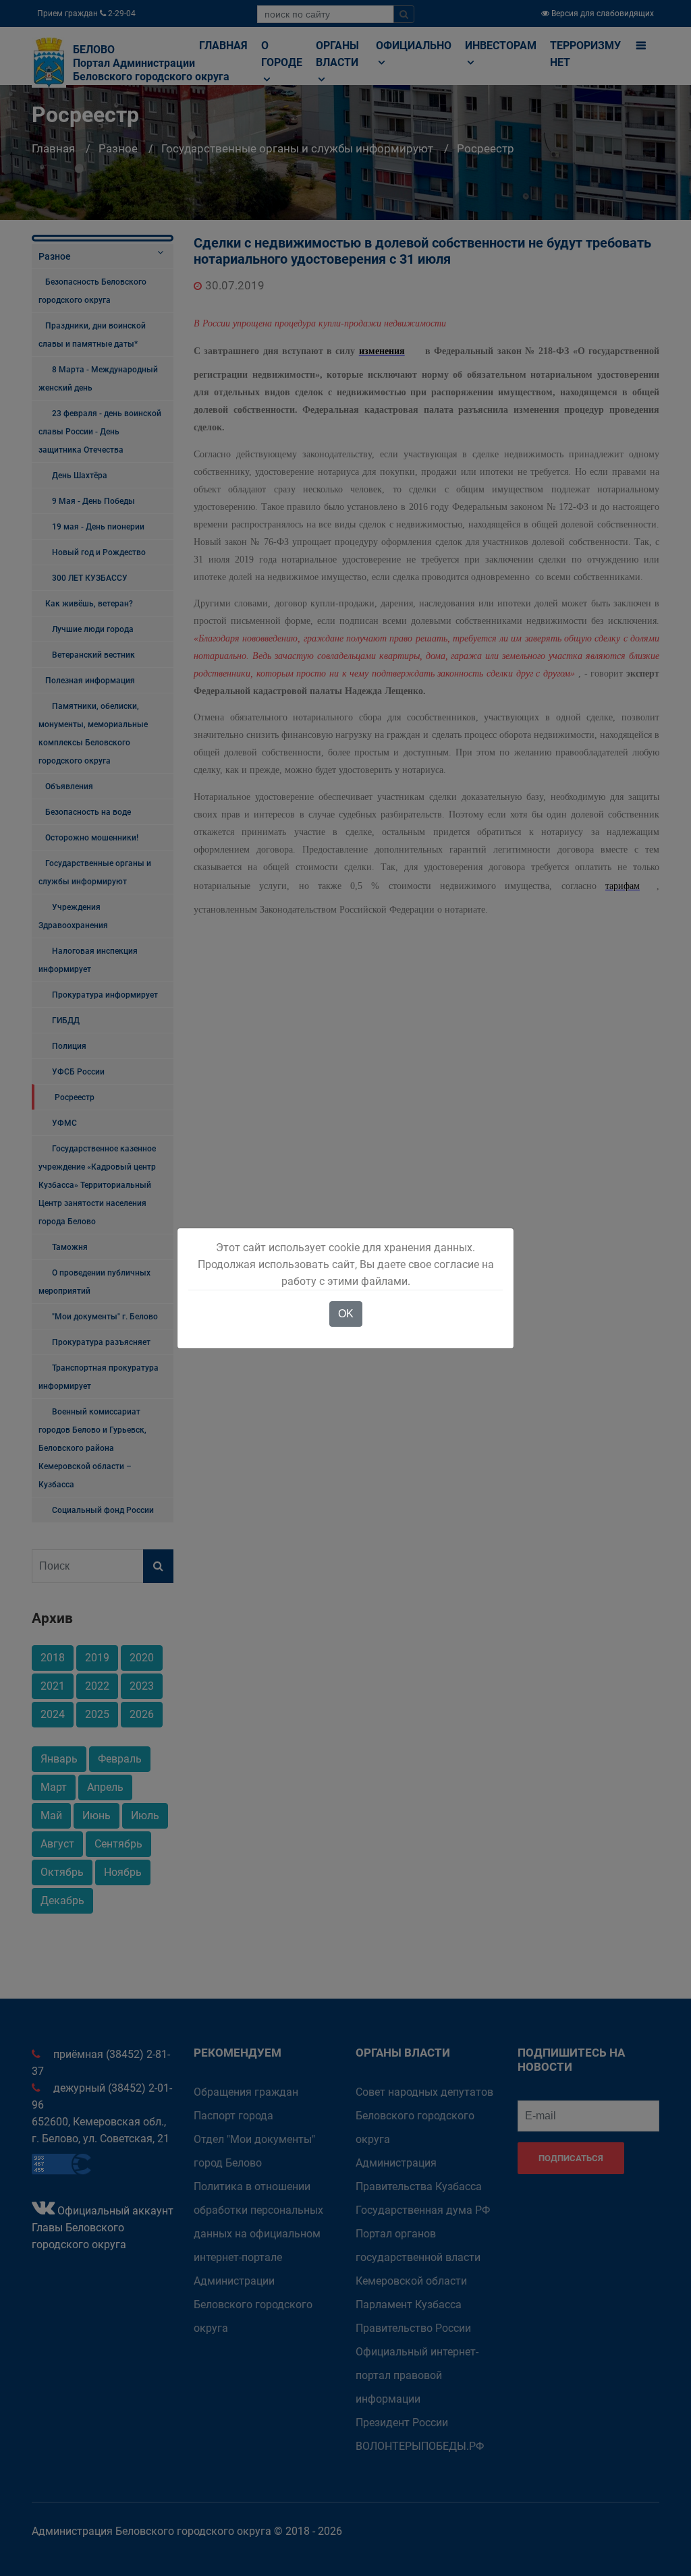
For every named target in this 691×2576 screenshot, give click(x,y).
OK (346, 1314)
